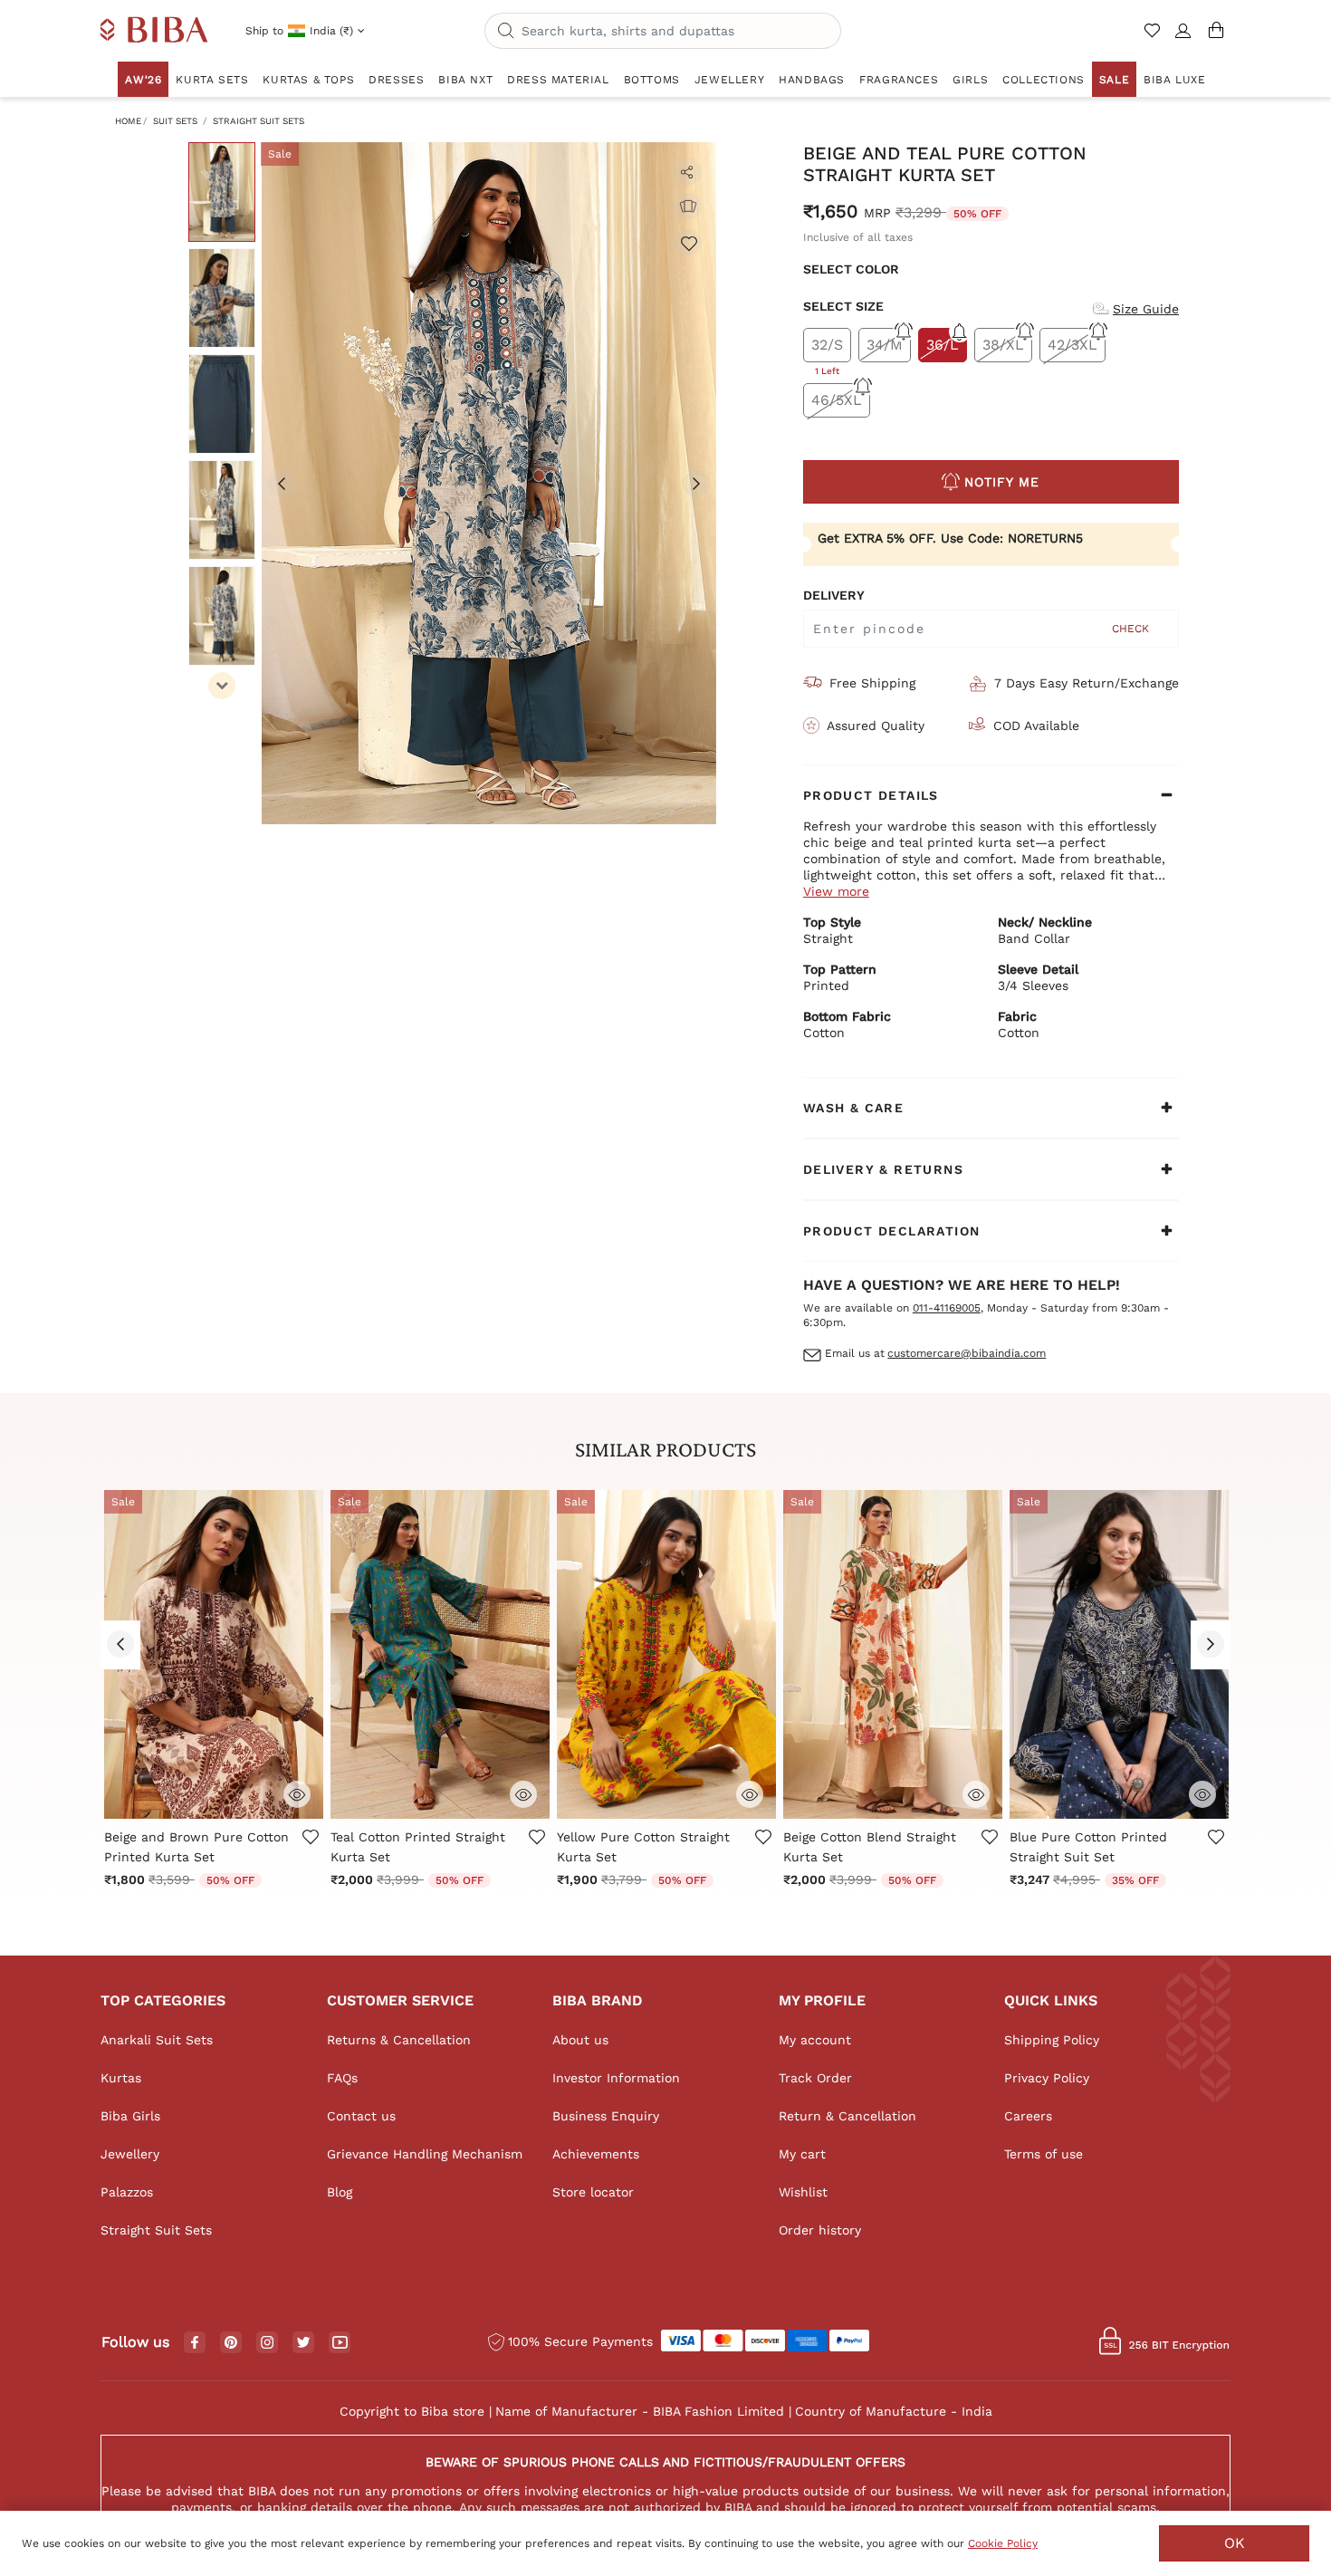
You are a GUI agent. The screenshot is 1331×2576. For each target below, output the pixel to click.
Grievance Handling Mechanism (425, 2154)
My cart (802, 2154)
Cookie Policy (1003, 2543)
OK (1235, 2543)
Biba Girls (130, 2116)
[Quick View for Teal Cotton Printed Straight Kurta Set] (523, 1793)
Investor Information (616, 2078)
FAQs (342, 2078)
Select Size (843, 306)
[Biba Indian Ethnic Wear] (154, 31)
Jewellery (130, 2154)
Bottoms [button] (652, 80)
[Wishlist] (688, 243)
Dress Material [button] (558, 80)
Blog (340, 2192)
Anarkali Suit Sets (157, 2040)
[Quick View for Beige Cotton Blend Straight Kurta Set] (976, 1793)
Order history (820, 2230)
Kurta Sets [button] (212, 80)
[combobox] (663, 31)
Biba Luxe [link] (1174, 80)
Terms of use (1044, 2154)
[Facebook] (195, 2343)
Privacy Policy (1047, 2078)
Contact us (361, 2116)
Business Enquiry (606, 2116)
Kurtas (121, 2078)
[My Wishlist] (1154, 38)
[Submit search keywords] (506, 32)
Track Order (815, 2078)
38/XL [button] (1003, 345)
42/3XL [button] (1072, 345)
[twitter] (304, 2343)
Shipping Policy (1052, 2040)
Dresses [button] (396, 80)
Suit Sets (175, 121)
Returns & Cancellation (399, 2040)
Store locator (593, 2192)
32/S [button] (827, 349)
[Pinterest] (231, 2343)
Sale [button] (1114, 80)
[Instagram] (267, 2343)
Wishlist (803, 2192)
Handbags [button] (812, 80)
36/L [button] (943, 345)
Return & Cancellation (847, 2116)
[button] (1183, 38)
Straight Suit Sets (259, 121)
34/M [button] (885, 345)
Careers (1028, 2116)
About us (580, 2040)
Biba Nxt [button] (465, 80)
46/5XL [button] (837, 400)
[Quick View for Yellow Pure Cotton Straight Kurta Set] (750, 1793)
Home (128, 121)
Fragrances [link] (899, 80)
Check (1130, 629)
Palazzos (127, 2192)
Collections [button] (1044, 80)
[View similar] (688, 207)
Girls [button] (970, 80)
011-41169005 (947, 1308)
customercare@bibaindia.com (967, 1353)
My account (815, 2040)
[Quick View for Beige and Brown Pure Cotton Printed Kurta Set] (297, 1793)
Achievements (596, 2154)
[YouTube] (340, 2343)
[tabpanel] (489, 483)
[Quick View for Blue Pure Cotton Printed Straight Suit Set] (1202, 1793)
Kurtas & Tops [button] (308, 80)
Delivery (834, 595)
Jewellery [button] (729, 80)
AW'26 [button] (143, 80)
